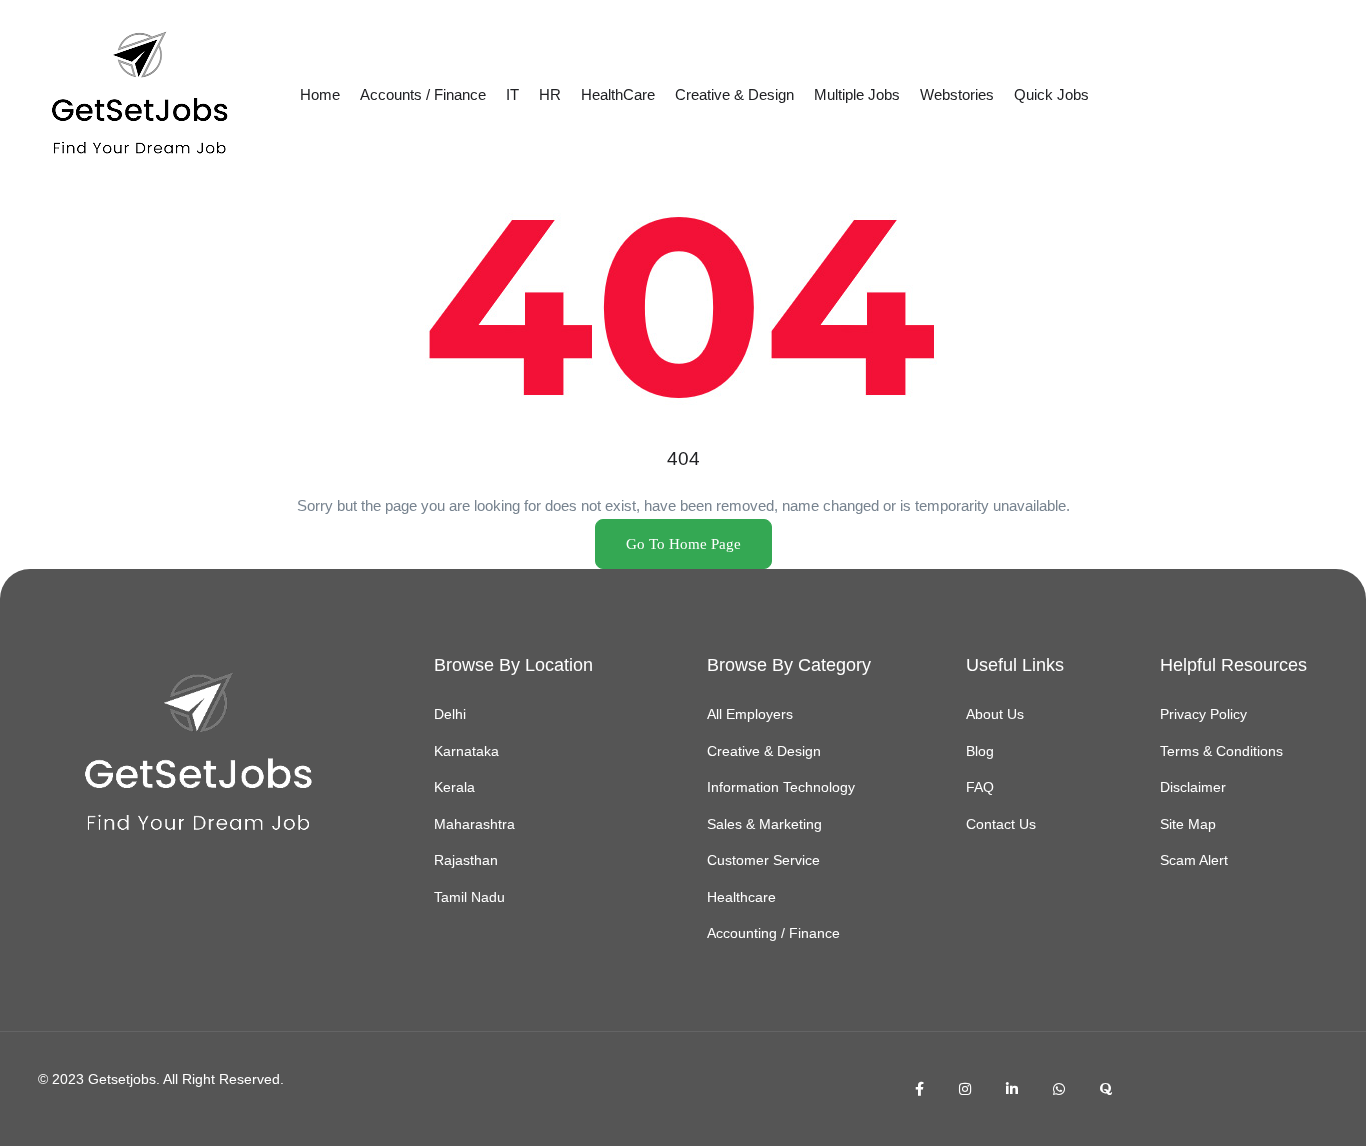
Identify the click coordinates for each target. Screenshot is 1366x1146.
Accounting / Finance (773, 933)
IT (512, 94)
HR (550, 94)
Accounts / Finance (423, 94)
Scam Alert (1194, 860)
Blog (980, 751)
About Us (995, 714)
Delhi (450, 714)
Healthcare (741, 897)
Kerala (454, 787)
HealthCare (618, 94)
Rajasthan (466, 860)
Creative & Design (734, 94)
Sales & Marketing (764, 824)
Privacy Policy (1203, 714)
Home (320, 94)
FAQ (980, 787)
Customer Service (763, 860)
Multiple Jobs (857, 94)
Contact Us (1001, 824)
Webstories (957, 94)
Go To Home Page (683, 544)
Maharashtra (474, 824)
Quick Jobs (1051, 94)
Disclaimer (1193, 787)
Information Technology (781, 787)
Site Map (1188, 824)
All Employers (750, 714)
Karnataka (466, 751)
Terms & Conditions (1221, 751)
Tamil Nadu (469, 897)
